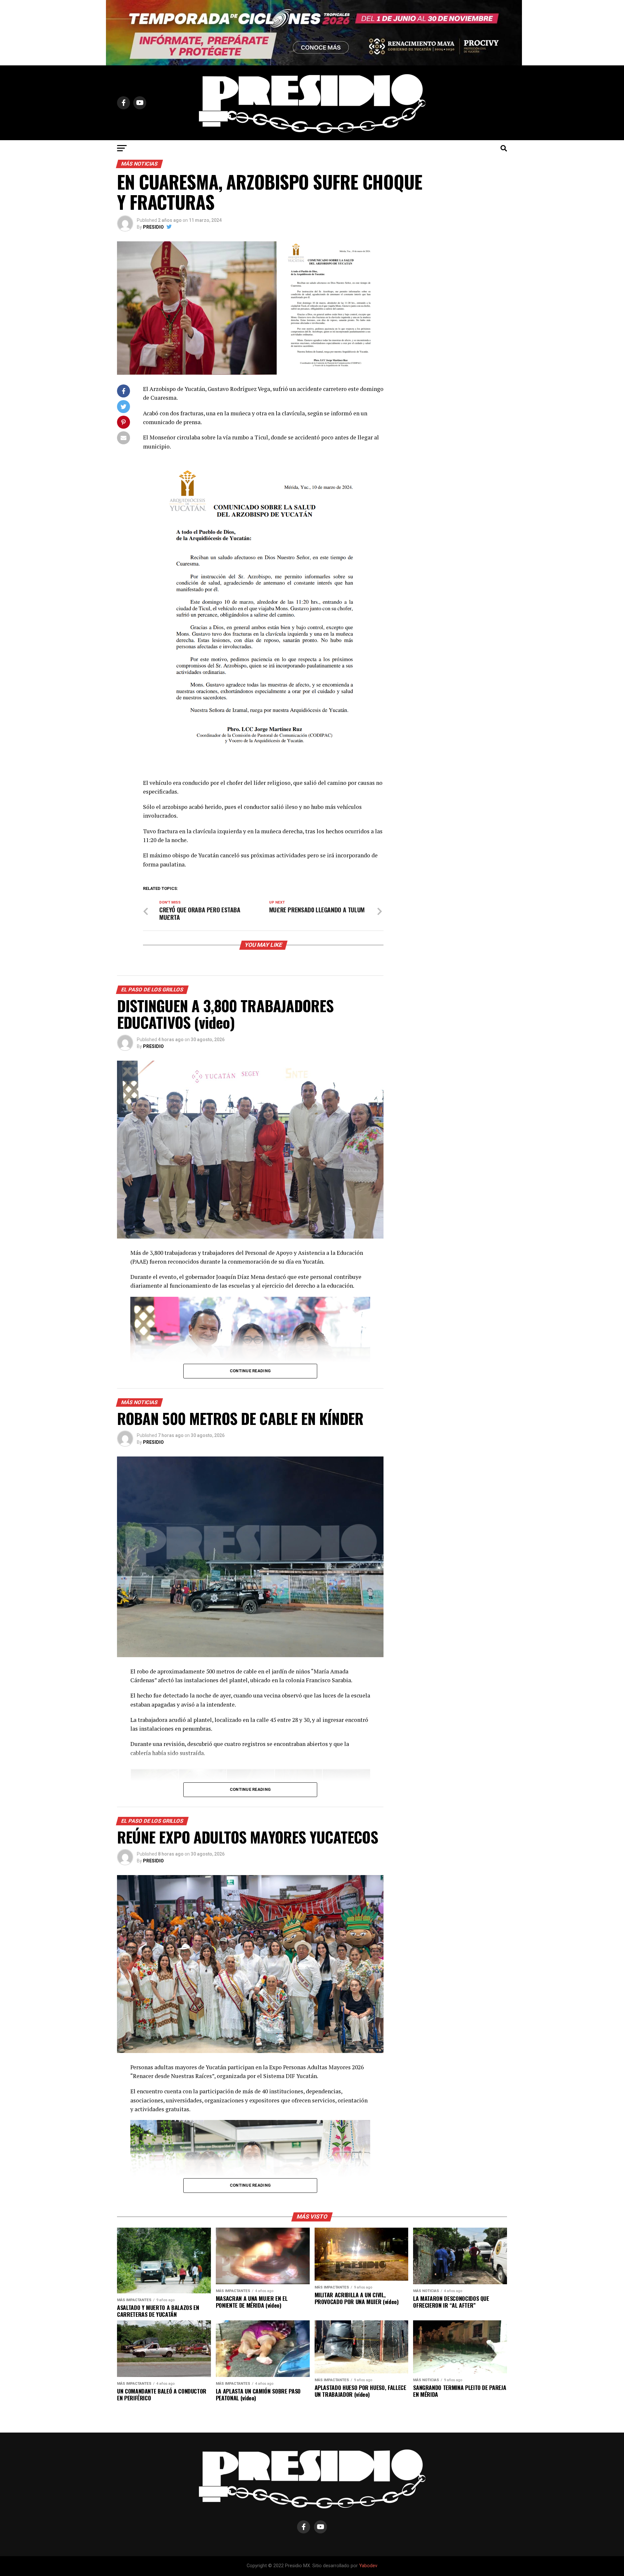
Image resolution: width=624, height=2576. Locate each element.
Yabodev (368, 2566)
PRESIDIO (153, 227)
